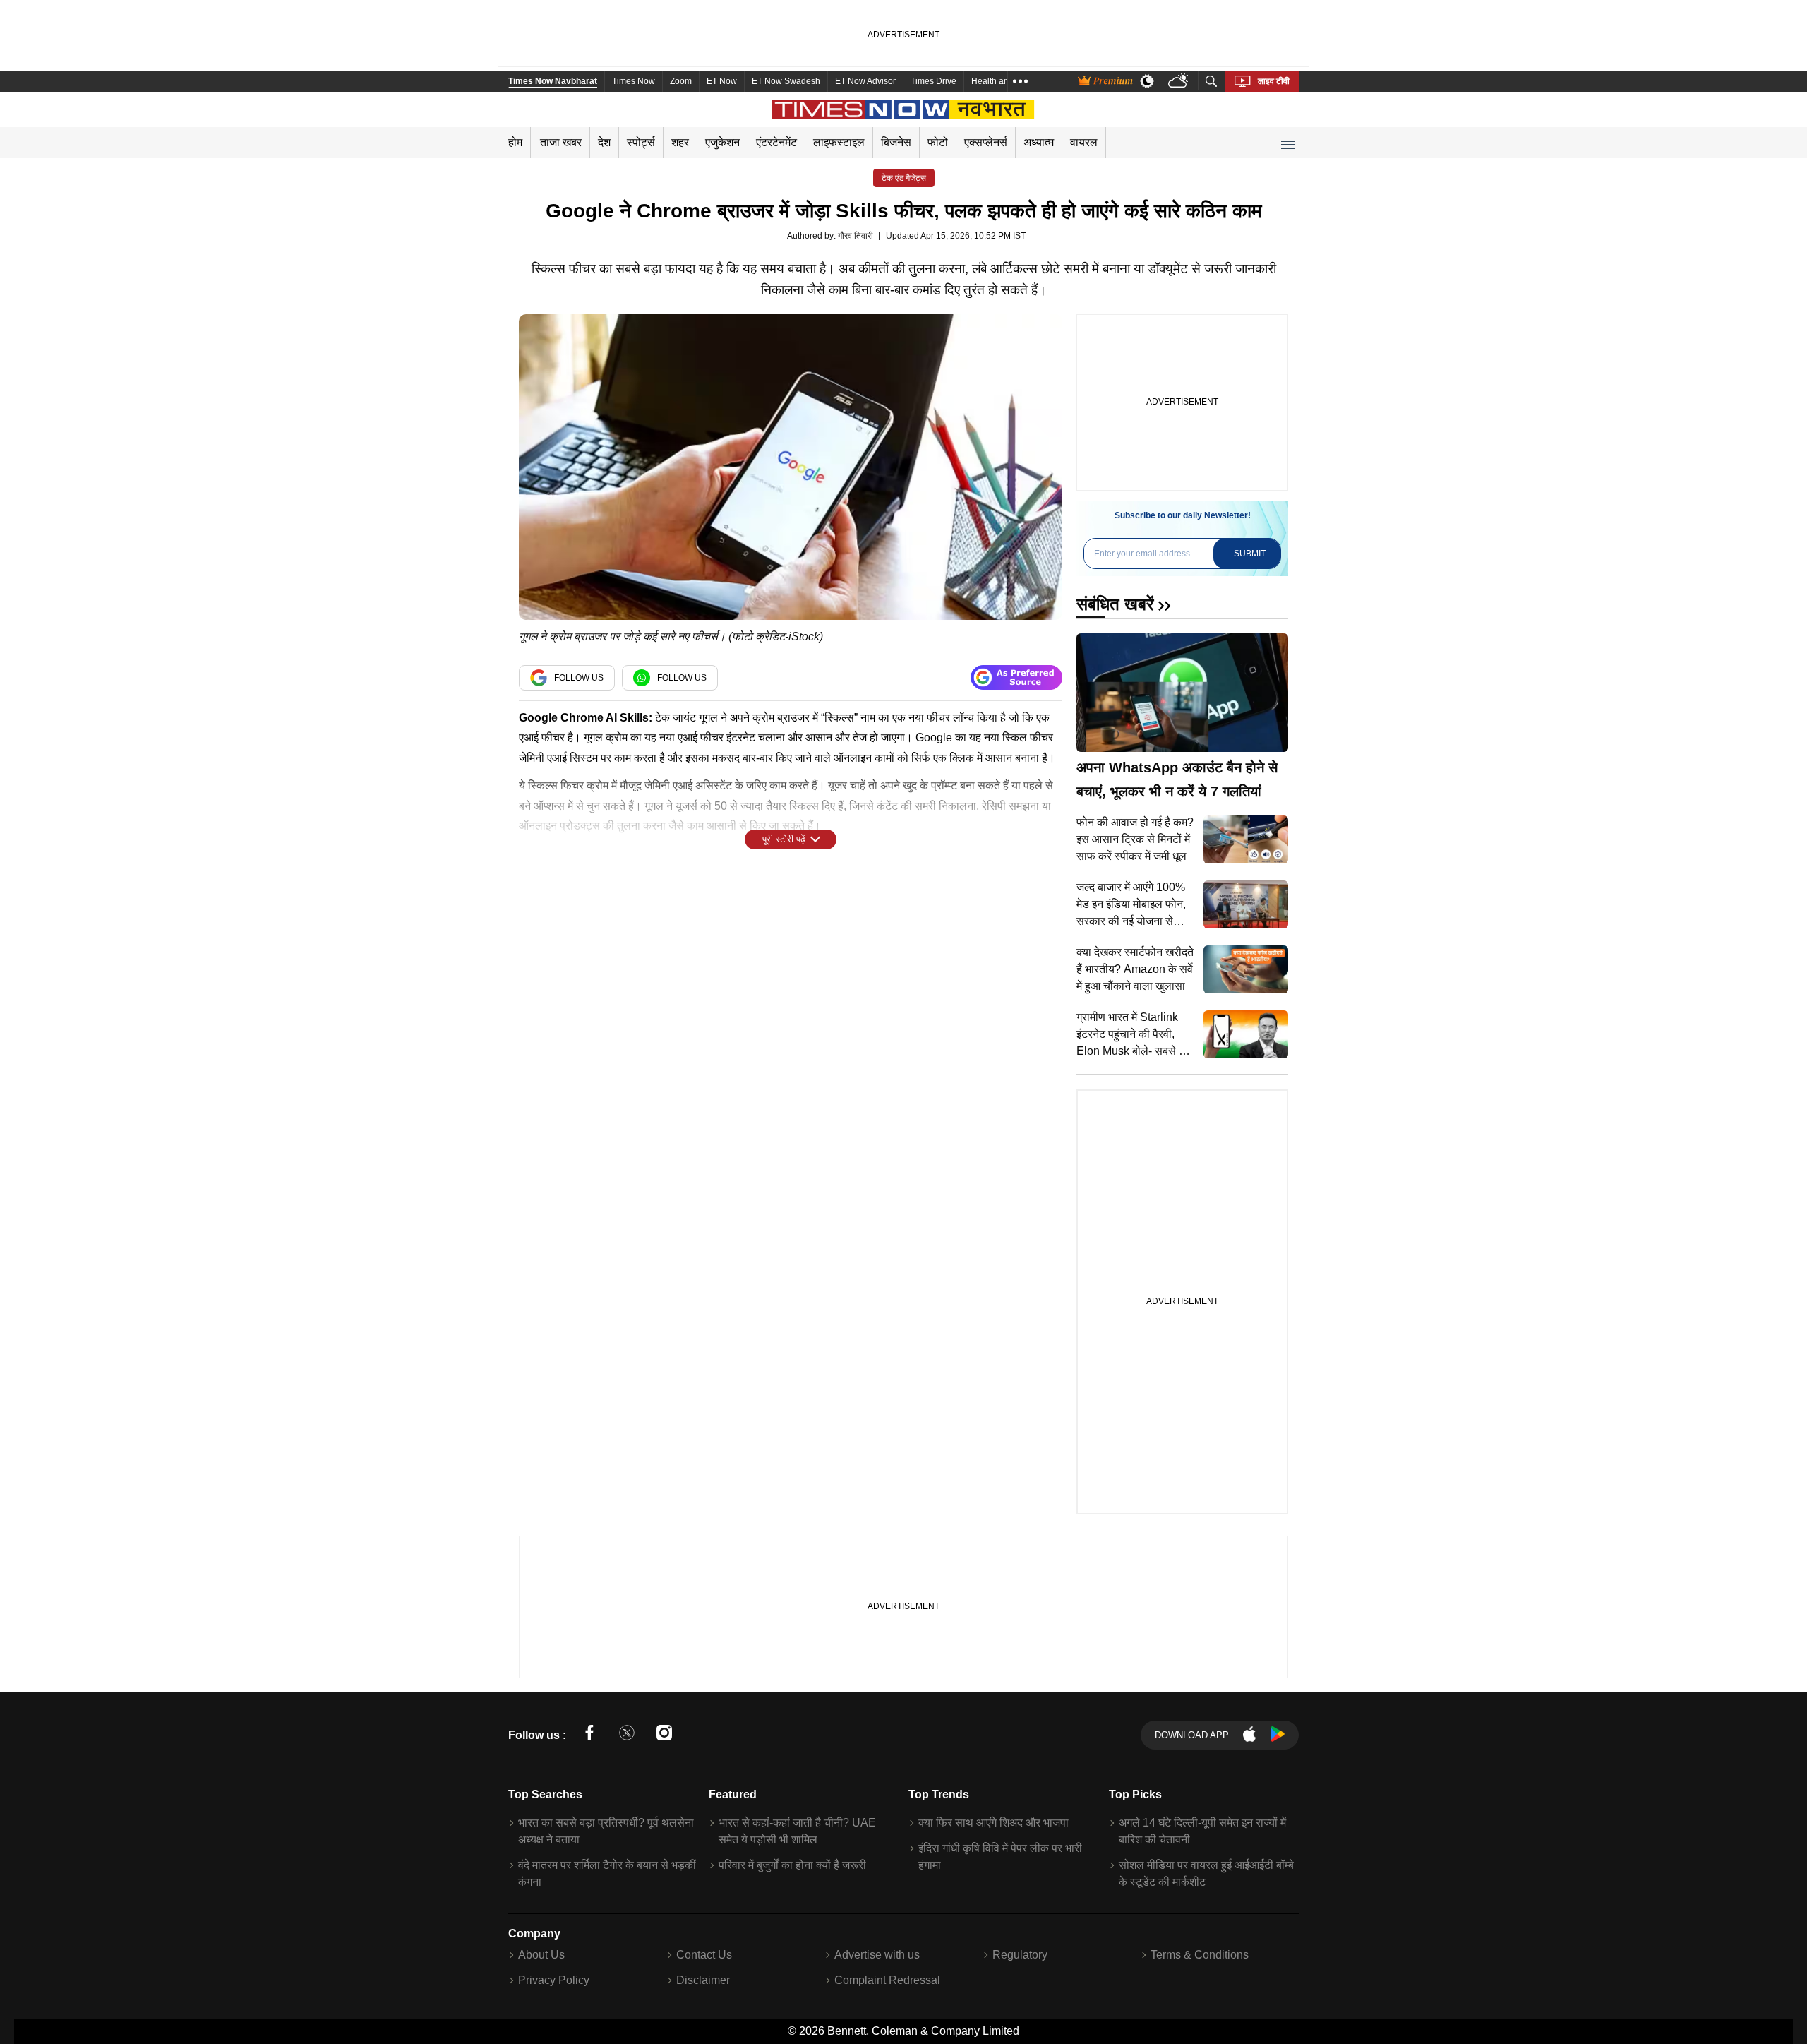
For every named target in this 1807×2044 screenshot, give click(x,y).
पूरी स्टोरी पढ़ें (784, 839)
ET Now (722, 81)
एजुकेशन (722, 142)
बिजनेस (896, 142)
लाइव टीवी (1274, 81)
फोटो (938, 142)
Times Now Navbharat (553, 81)
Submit (1250, 554)
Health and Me (999, 81)
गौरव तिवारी (856, 236)
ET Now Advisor (865, 81)
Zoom (681, 81)
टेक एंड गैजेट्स (904, 178)
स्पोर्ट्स (641, 142)
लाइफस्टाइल (839, 142)
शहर (680, 142)
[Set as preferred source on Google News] (1016, 677)
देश (604, 142)
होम (515, 142)
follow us (579, 678)
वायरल (1084, 142)
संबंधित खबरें (1115, 604)
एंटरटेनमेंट (776, 142)
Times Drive (933, 81)
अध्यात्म (1039, 142)
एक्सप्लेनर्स (986, 142)
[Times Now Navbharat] (904, 109)
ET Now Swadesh (786, 81)
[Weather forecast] (1180, 82)
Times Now (634, 81)
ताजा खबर (561, 142)
